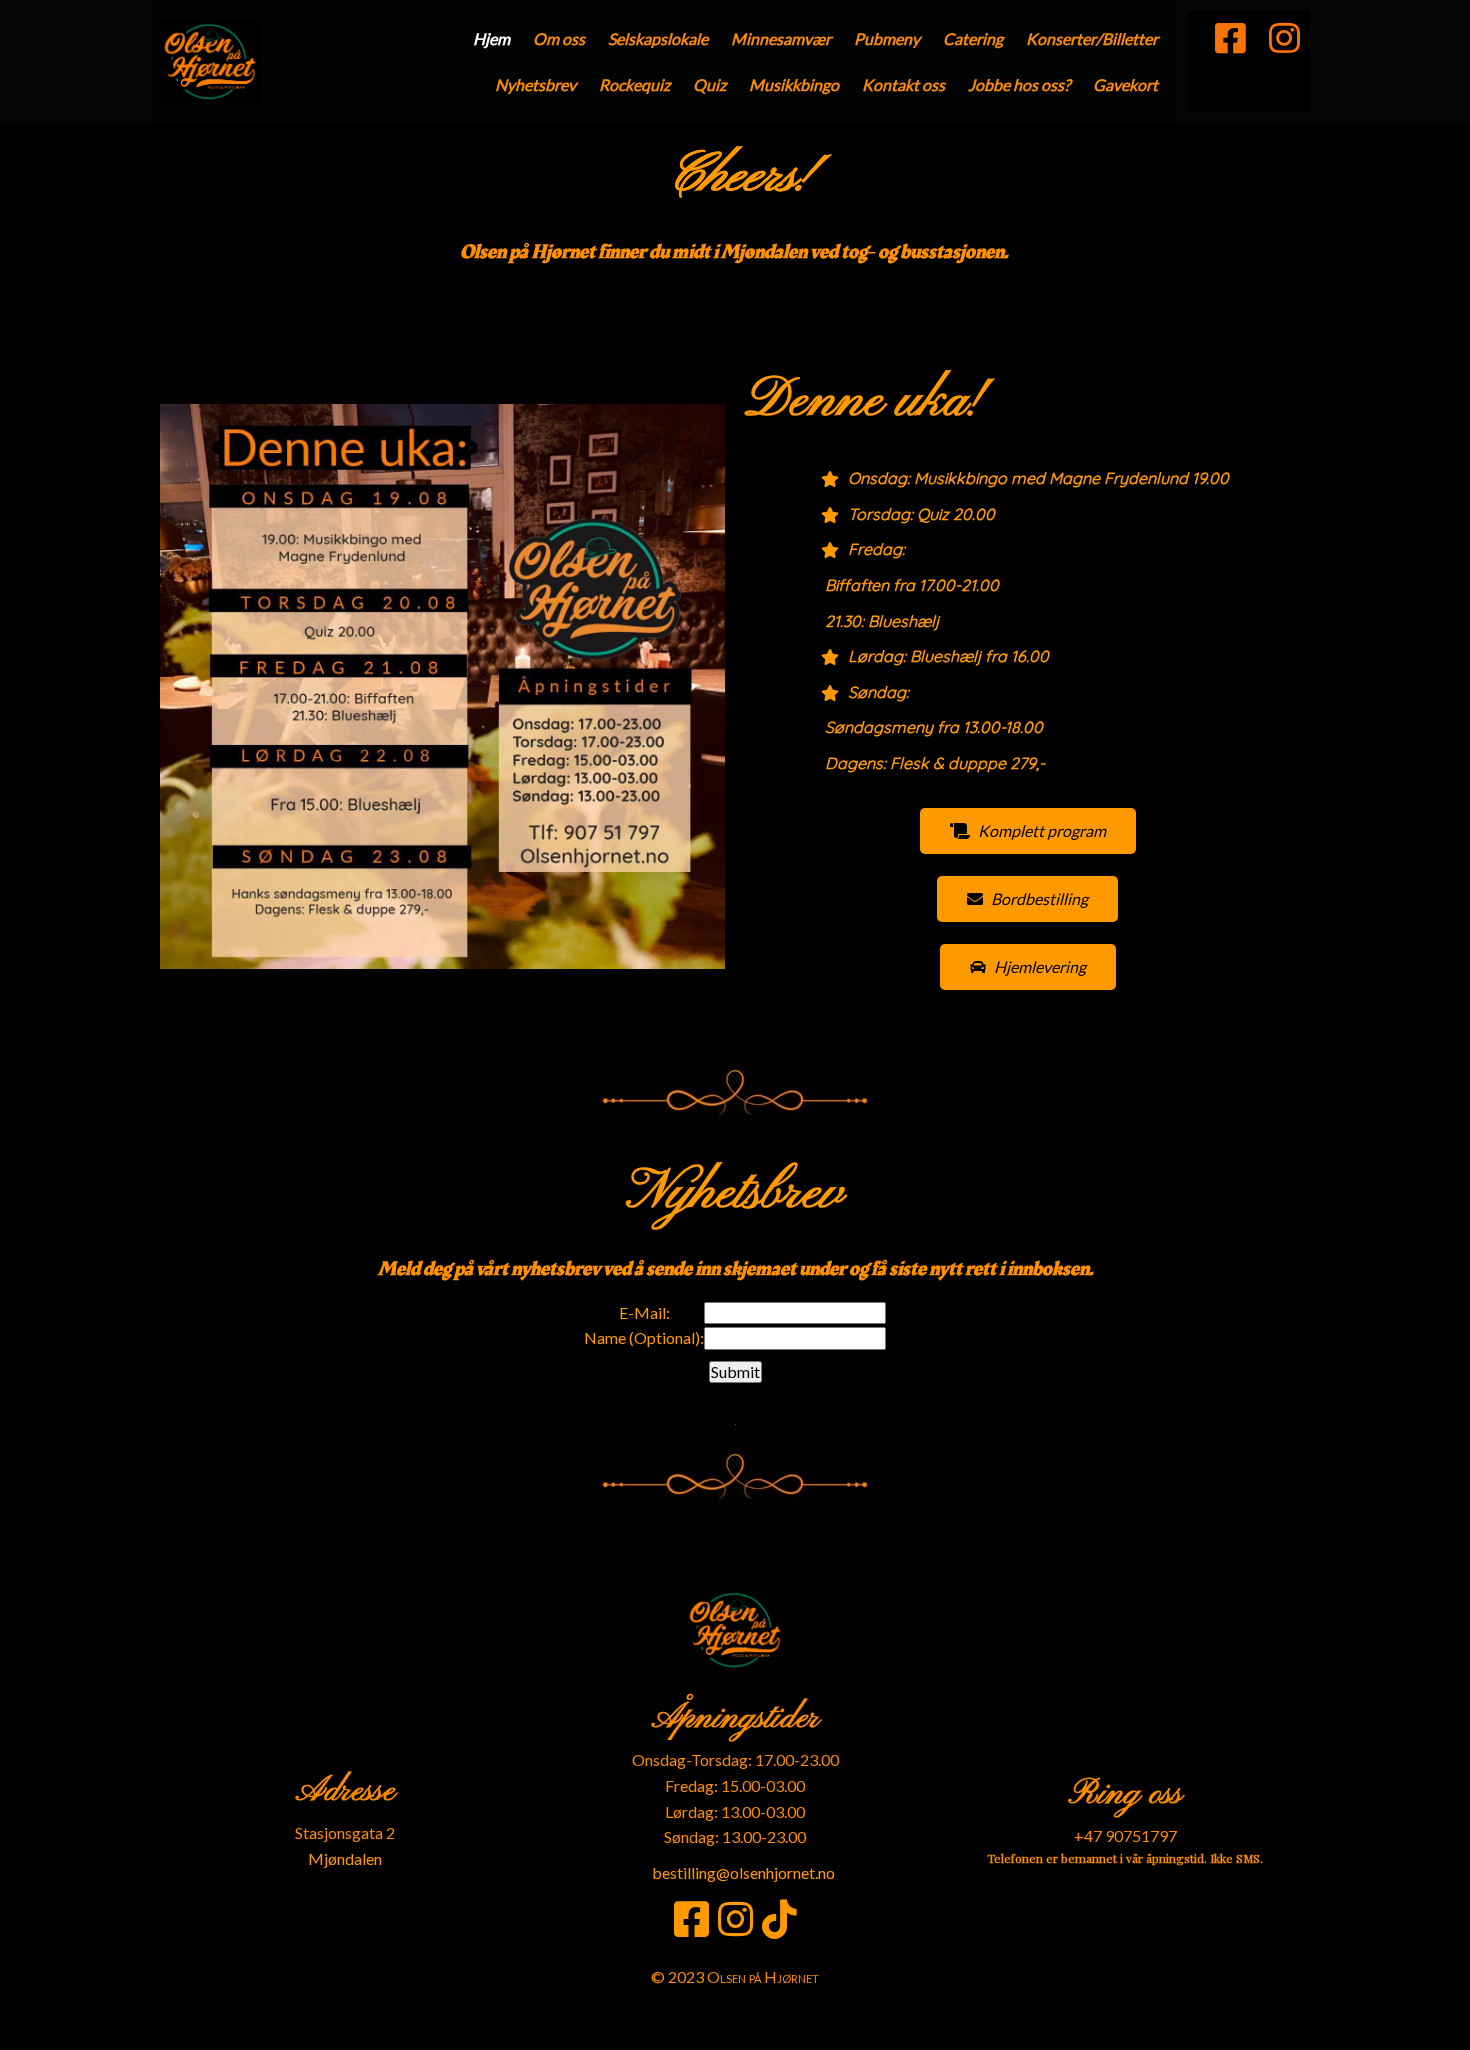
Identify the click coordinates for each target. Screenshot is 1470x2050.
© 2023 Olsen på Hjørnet (735, 1976)
